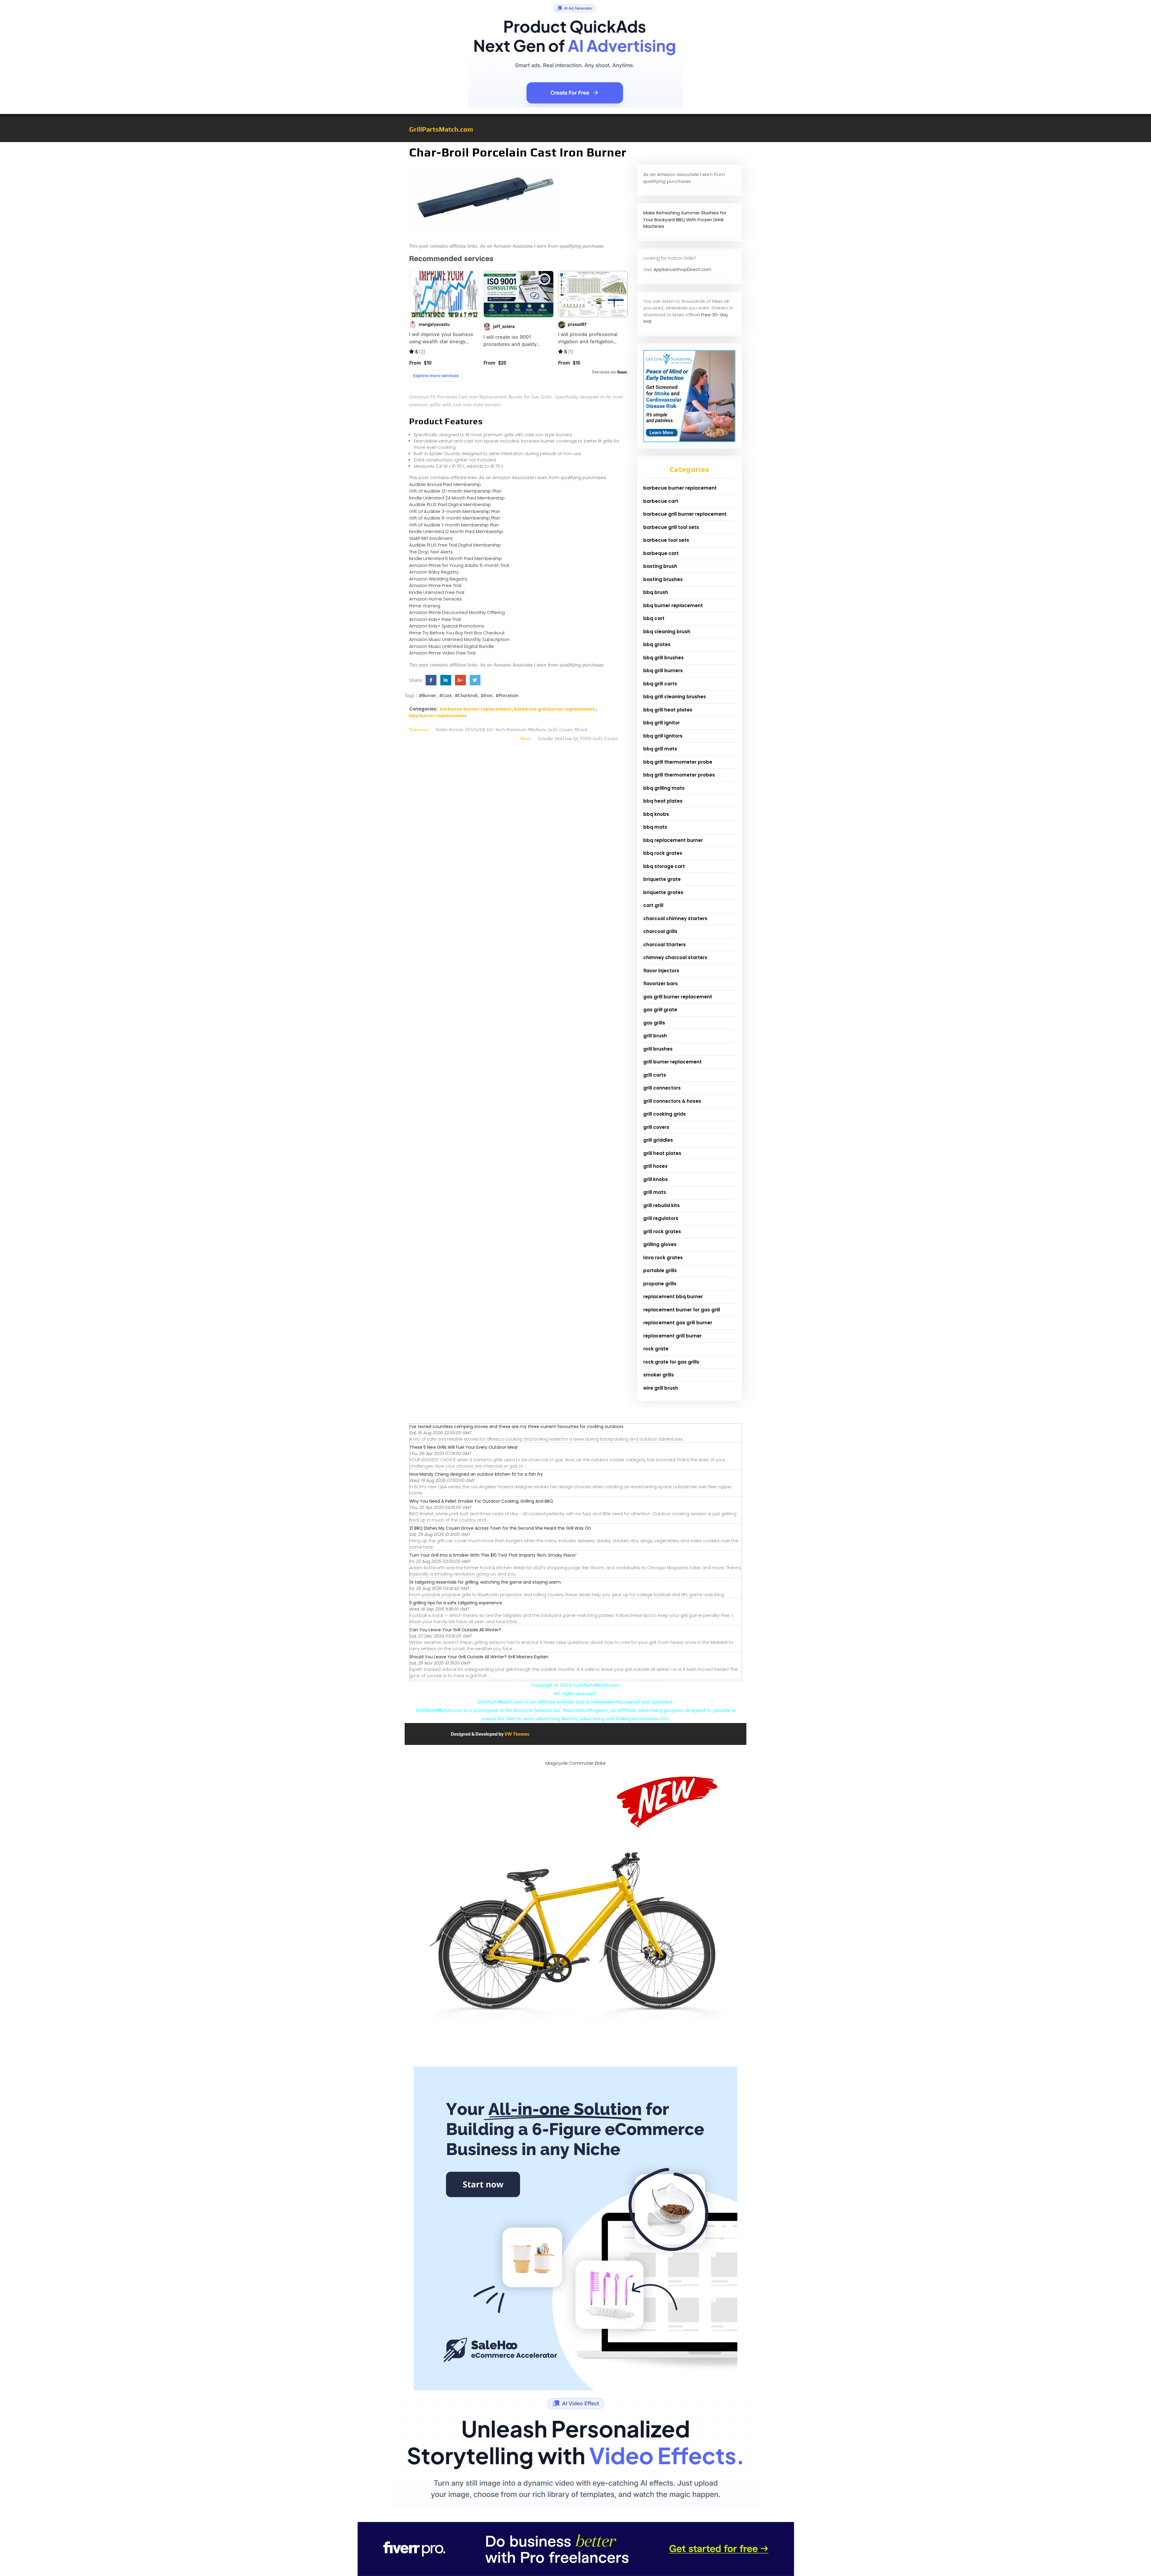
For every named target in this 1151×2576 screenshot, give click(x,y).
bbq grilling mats (664, 788)
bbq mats (655, 827)
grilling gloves (660, 1244)
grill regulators (661, 1218)
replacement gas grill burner (678, 1323)
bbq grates (657, 644)
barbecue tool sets (666, 540)
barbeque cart (661, 553)
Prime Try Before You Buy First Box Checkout (457, 633)
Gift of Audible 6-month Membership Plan (455, 518)
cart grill (653, 905)
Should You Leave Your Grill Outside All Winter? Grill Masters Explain (479, 1657)
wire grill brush (661, 1388)
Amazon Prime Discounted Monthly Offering (457, 612)
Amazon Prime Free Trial (435, 585)
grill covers (656, 1127)
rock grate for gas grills (671, 1362)
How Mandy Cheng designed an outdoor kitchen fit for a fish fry (476, 1474)
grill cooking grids (665, 1114)
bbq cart (654, 618)
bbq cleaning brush (667, 632)
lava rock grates (663, 1258)
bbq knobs (656, 814)
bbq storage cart (664, 866)
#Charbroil (466, 696)
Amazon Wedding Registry (438, 579)
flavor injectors (661, 971)
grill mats (655, 1192)
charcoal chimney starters (675, 918)
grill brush (655, 1036)
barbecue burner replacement (475, 709)
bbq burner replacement (438, 716)
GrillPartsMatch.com (441, 129)
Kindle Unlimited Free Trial (437, 592)
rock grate (656, 1349)
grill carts (655, 1075)
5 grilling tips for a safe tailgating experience (456, 1603)
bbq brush (656, 592)
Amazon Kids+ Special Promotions (447, 626)
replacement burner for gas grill (682, 1310)
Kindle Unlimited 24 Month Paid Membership (457, 498)
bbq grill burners (663, 671)
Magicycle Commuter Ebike (576, 1763)
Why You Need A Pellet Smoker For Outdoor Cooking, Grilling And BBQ (481, 1501)
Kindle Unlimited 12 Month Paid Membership (456, 531)
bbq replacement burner (673, 840)
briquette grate (662, 879)
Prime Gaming (425, 606)
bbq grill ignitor (662, 723)
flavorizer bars (660, 984)
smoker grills (659, 1375)
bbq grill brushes (663, 658)
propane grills (660, 1284)
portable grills (660, 1270)
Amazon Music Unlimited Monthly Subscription (459, 639)
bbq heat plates (663, 801)
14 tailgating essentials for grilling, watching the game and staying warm (485, 1582)
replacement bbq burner (673, 1297)
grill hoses (655, 1166)
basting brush (660, 566)
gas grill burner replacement (678, 997)
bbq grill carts (660, 684)
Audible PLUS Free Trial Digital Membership (455, 545)
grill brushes (658, 1049)
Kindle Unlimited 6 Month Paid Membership (456, 558)
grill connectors (662, 1088)
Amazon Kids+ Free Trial (435, 619)
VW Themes (516, 1734)
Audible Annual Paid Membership (445, 484)
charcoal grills (660, 931)
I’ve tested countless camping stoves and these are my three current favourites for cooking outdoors (516, 1427)
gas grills (654, 1023)
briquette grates (663, 892)
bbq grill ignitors (663, 736)
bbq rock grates (663, 853)
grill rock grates (662, 1231)
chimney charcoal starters (675, 957)
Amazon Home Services (436, 599)
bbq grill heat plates (668, 710)
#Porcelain (507, 696)
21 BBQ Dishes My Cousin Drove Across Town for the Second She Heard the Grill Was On (500, 1528)
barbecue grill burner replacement (555, 709)
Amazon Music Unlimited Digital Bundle (452, 646)
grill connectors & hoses (672, 1101)
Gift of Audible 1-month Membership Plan (454, 525)
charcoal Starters (665, 945)
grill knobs (656, 1179)
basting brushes (663, 579)
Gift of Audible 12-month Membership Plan (455, 491)
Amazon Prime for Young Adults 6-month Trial (459, 565)
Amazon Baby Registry (434, 572)
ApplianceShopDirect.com (682, 269)
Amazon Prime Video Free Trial (442, 653)
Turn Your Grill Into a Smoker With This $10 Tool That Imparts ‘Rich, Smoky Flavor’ (493, 1555)
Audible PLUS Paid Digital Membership (450, 504)
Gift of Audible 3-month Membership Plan (455, 511)
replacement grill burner (672, 1336)
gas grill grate (660, 1010)
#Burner (427, 696)
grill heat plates (662, 1153)
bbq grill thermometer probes (679, 775)
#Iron (487, 696)
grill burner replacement (672, 1062)
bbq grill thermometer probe (678, 762)
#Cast (445, 696)
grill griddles (658, 1140)
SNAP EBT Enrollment (431, 538)
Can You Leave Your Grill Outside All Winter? (455, 1630)
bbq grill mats (660, 749)
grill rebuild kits (662, 1205)
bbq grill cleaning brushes (675, 697)
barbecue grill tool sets (671, 527)
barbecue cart (661, 501)
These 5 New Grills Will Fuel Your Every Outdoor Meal (463, 1447)
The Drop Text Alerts (431, 552)
